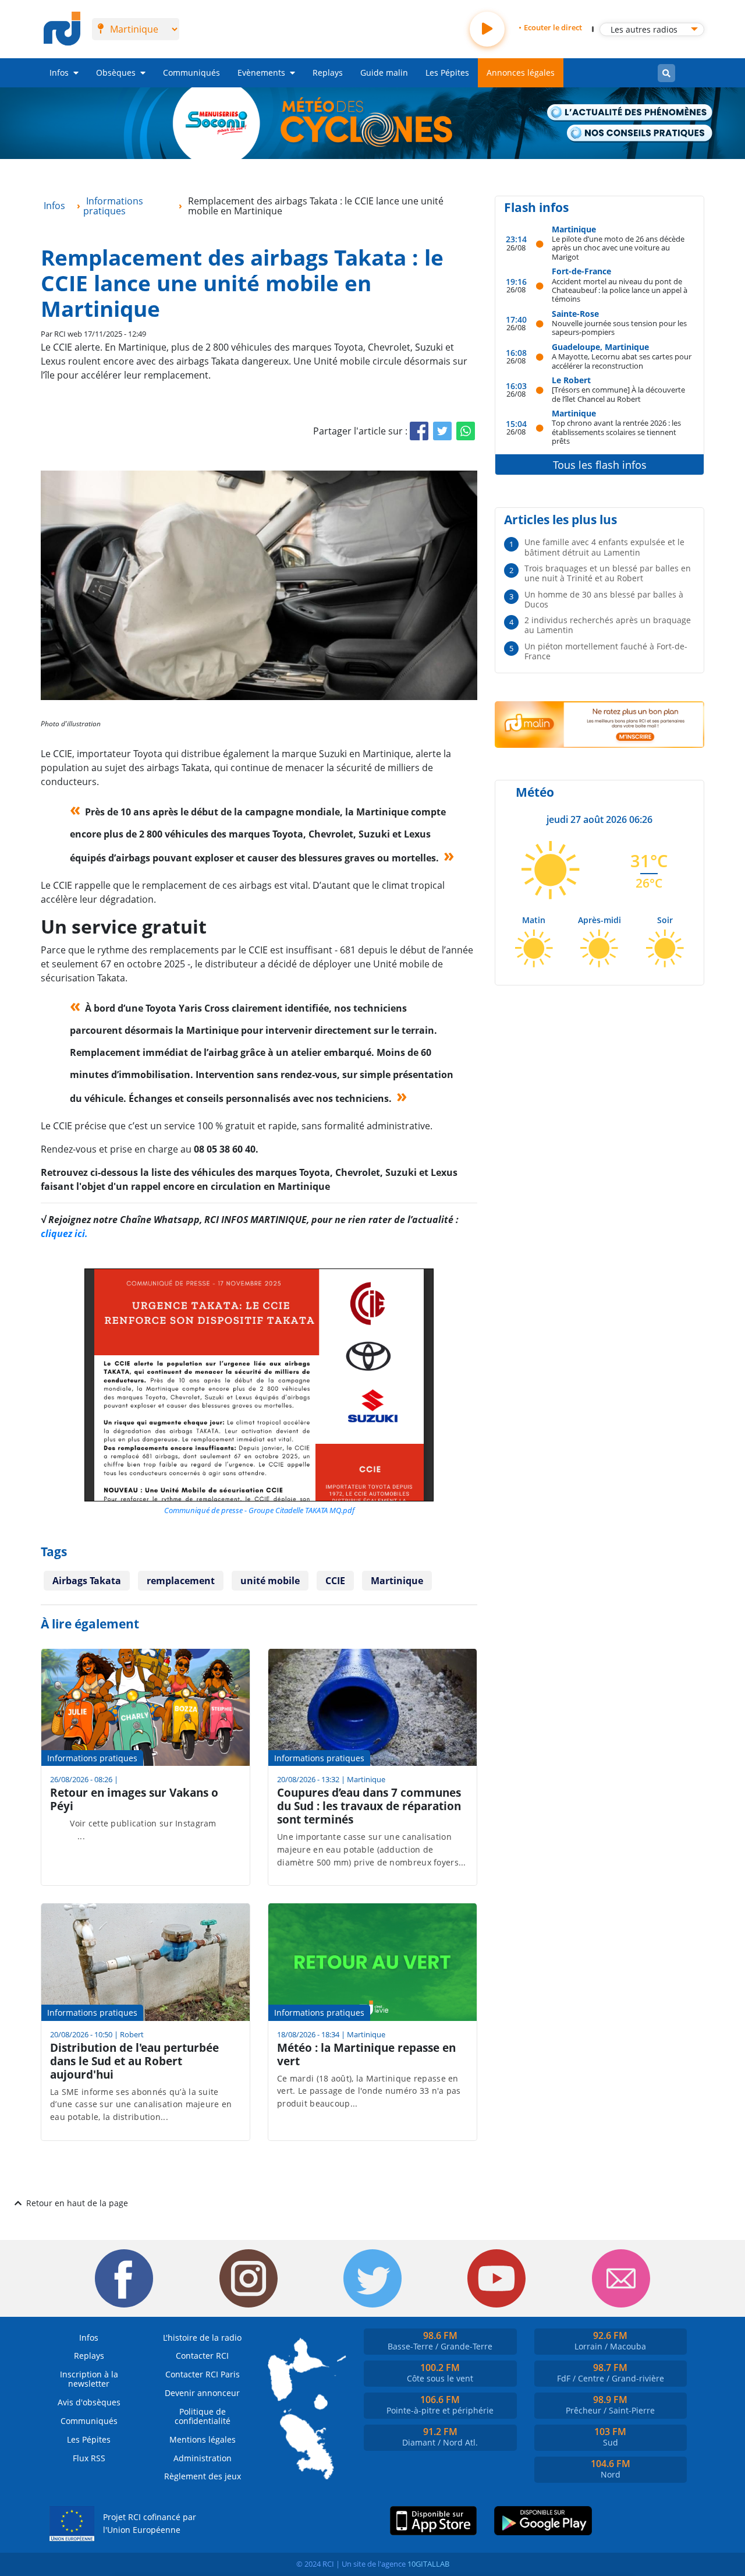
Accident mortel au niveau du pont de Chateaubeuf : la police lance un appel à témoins (620, 290)
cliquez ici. (64, 1234)
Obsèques (116, 73)
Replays (328, 73)
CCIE (335, 1581)
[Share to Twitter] (442, 431)
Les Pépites (447, 73)
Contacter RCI (202, 2356)
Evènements (261, 73)
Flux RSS (89, 2458)
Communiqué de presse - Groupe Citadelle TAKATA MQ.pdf (259, 1510)
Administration (203, 2458)
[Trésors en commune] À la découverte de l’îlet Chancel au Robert (618, 394)
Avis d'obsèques (89, 2402)
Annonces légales (521, 73)
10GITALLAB (428, 2564)
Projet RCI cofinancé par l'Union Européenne (150, 2523)
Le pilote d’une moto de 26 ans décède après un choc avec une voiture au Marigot (618, 248)
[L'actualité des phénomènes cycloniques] (630, 113)
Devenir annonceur (202, 2393)
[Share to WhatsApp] (466, 431)
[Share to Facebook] (419, 431)
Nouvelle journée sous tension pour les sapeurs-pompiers (619, 328)
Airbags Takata (87, 1581)
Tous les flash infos (600, 465)
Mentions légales (203, 2439)
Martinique (397, 1581)
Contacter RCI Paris (203, 2374)
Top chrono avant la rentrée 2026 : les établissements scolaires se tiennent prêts (616, 432)
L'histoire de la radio (202, 2338)
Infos (59, 73)
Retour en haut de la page (77, 2203)
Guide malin (384, 73)
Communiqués (191, 73)
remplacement (181, 1581)
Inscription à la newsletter (89, 2379)
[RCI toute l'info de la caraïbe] (62, 29)
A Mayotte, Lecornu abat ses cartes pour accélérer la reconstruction (622, 361)
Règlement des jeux (203, 2476)
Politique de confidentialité (203, 2416)
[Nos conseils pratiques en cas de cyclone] (640, 134)
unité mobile (270, 1581)
